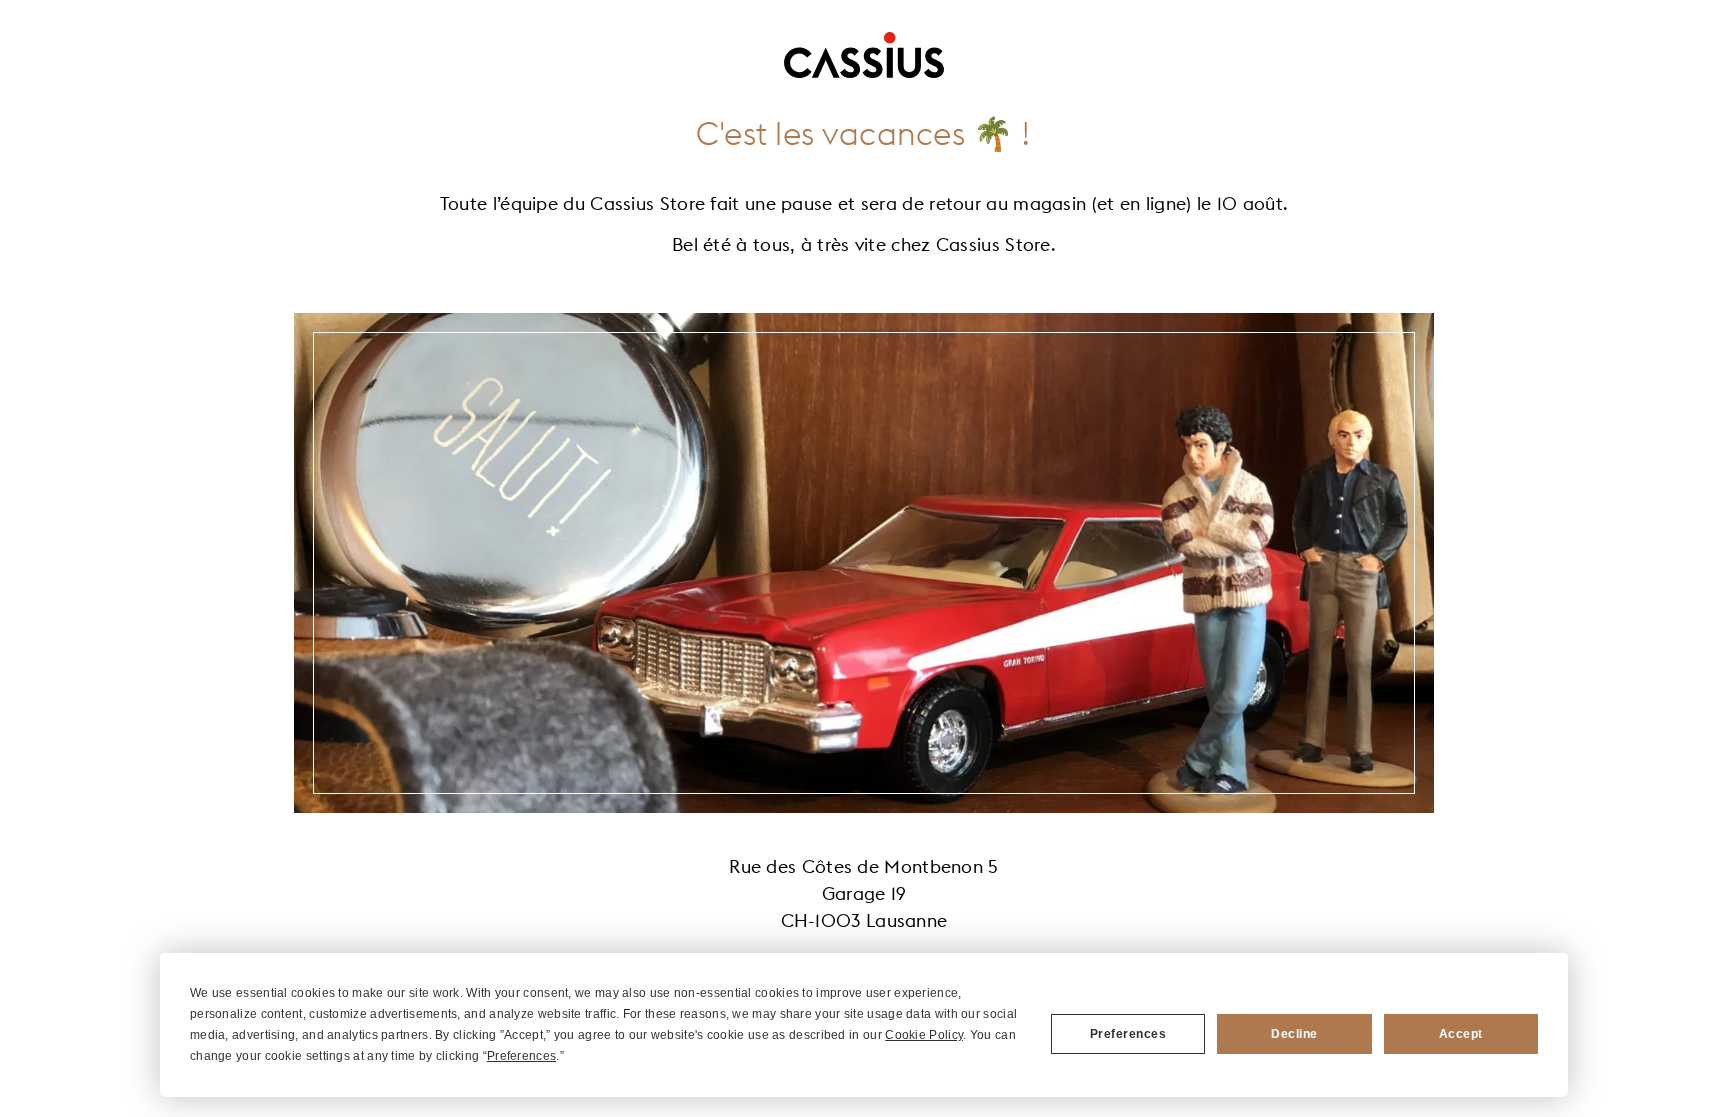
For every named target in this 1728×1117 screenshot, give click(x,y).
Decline (1294, 1034)
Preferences (1128, 1034)
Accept (1461, 1034)
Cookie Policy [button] (924, 1035)
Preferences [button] (521, 1056)
